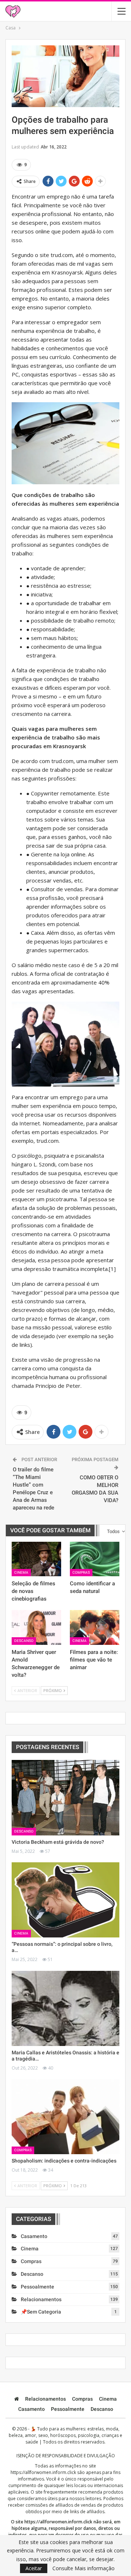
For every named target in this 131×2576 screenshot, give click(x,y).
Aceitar (34, 2568)
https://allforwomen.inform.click (43, 2472)
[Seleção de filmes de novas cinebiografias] (36, 1559)
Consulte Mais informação (84, 2568)
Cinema (21, 1572)
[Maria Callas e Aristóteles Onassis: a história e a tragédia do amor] (65, 2008)
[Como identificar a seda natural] (95, 1559)
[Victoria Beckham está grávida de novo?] (65, 1798)
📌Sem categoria (41, 2312)
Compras (81, 1572)
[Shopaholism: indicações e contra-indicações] (65, 2117)
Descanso (24, 1641)
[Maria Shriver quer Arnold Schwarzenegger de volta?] (36, 1627)
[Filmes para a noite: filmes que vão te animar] (95, 1627)
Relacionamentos (41, 2299)
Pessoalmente (37, 2287)
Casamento (34, 2236)
